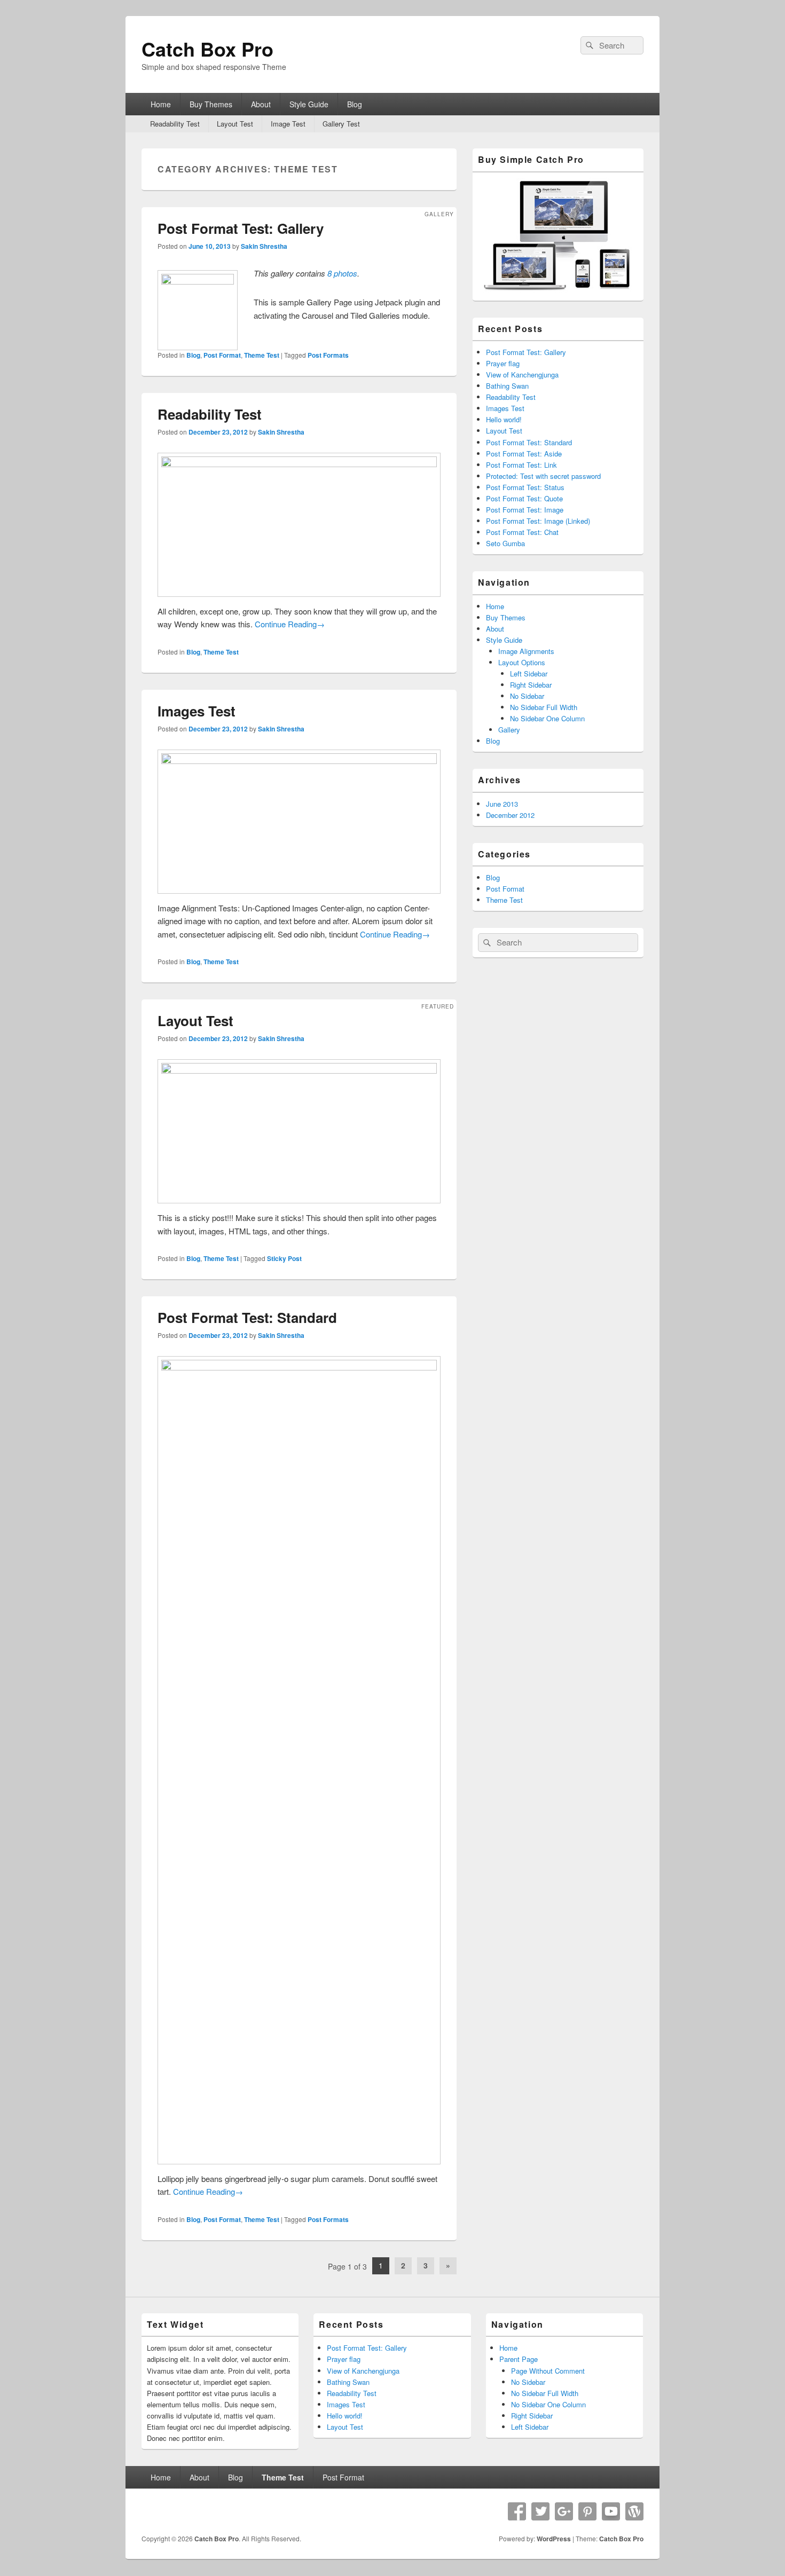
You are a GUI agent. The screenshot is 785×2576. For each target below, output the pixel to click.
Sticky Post (284, 1258)
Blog (355, 104)
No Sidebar (527, 696)
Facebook (517, 2511)
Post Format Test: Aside (524, 454)
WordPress (634, 2511)
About (261, 104)
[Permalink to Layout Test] (299, 1070)
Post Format (222, 355)
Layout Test (235, 124)
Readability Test (175, 124)
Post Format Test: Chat (522, 532)
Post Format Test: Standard (247, 1317)
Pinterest (587, 2511)
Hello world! (504, 419)
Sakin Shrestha (264, 246)
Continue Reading (290, 624)
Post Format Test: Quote (524, 498)
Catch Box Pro (207, 49)
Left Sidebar (529, 673)
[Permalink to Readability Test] (299, 464)
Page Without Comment (548, 2370)
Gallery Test (341, 124)
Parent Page (519, 2359)
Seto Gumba (505, 543)
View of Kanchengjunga (522, 375)
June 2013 (502, 804)
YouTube (611, 2511)
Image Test (288, 124)
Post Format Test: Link (521, 465)
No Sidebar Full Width (544, 707)
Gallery (509, 730)
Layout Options (522, 662)
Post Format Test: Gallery (241, 228)
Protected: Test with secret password (543, 476)
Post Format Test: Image (525, 510)
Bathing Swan (507, 386)
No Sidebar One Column (547, 718)
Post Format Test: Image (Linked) (538, 521)
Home (161, 104)
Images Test (197, 711)
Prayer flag (503, 363)
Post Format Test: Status (525, 487)
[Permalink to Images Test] (299, 761)
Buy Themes (211, 104)
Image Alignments (526, 651)
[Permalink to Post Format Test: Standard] (299, 1367)
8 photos (342, 273)
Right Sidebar (531, 685)
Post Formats (328, 355)
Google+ (564, 2511)
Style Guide (309, 104)
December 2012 (510, 815)
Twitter (540, 2511)
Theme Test (262, 355)
